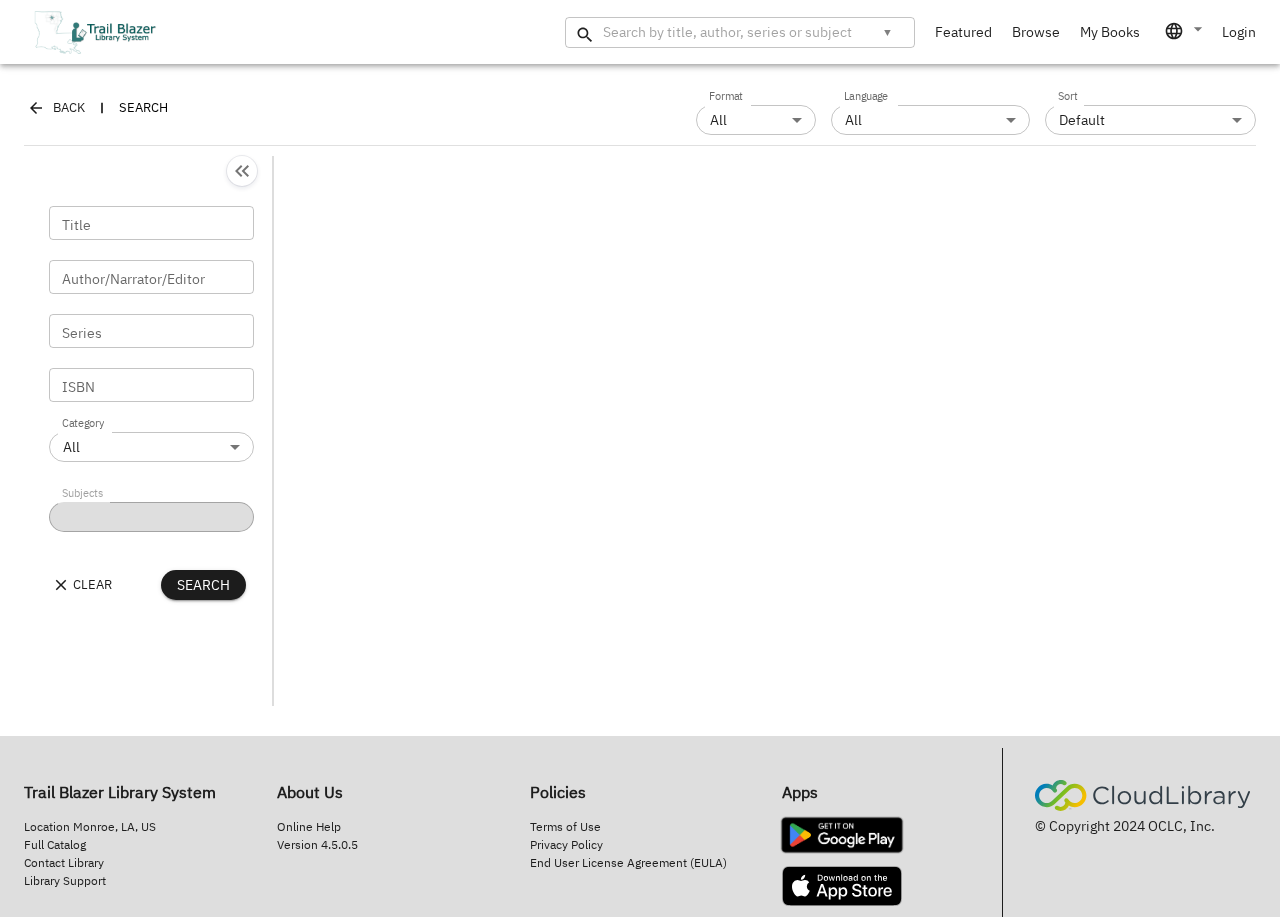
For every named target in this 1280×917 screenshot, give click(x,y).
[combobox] (1185, 31)
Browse (1036, 32)
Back (69, 107)
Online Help (309, 826)
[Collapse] (242, 171)
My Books (1110, 32)
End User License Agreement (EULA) (628, 862)
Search (203, 585)
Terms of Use (565, 826)
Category (83, 424)
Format (726, 97)
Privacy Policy (566, 844)
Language (866, 97)
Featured (963, 32)
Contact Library (64, 862)
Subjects (82, 494)
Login (1239, 32)
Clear (92, 584)
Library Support (65, 880)
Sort (1068, 97)
